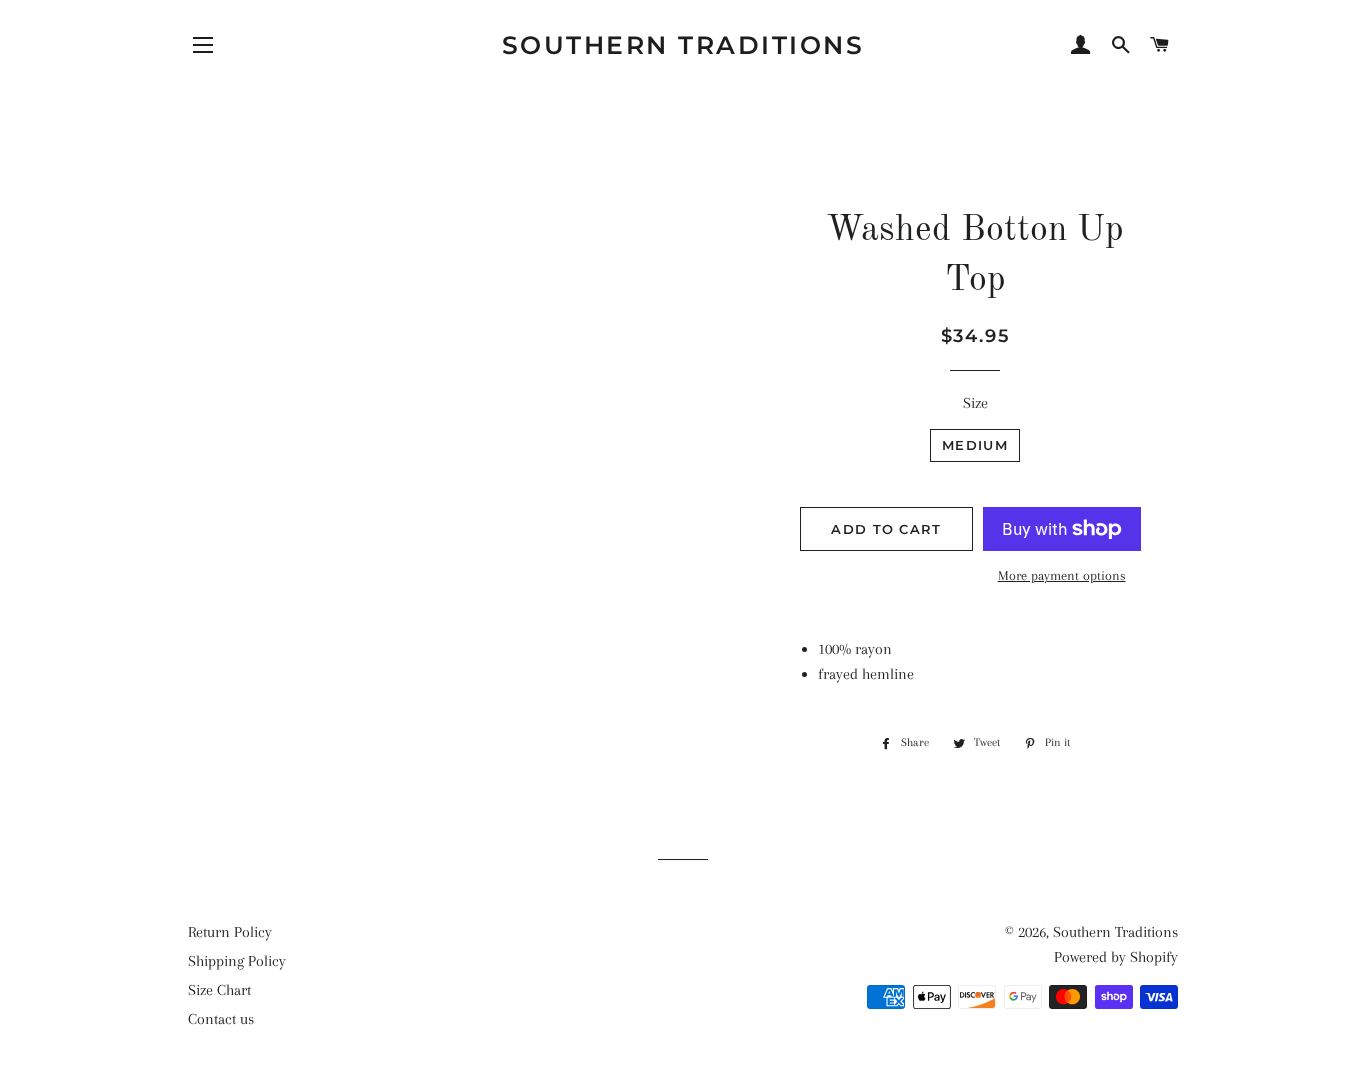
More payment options (1062, 575)
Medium (975, 445)
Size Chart (219, 990)
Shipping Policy (237, 961)
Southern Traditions (683, 45)
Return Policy (230, 932)
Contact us (221, 1019)
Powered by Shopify (1116, 957)
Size (975, 403)
